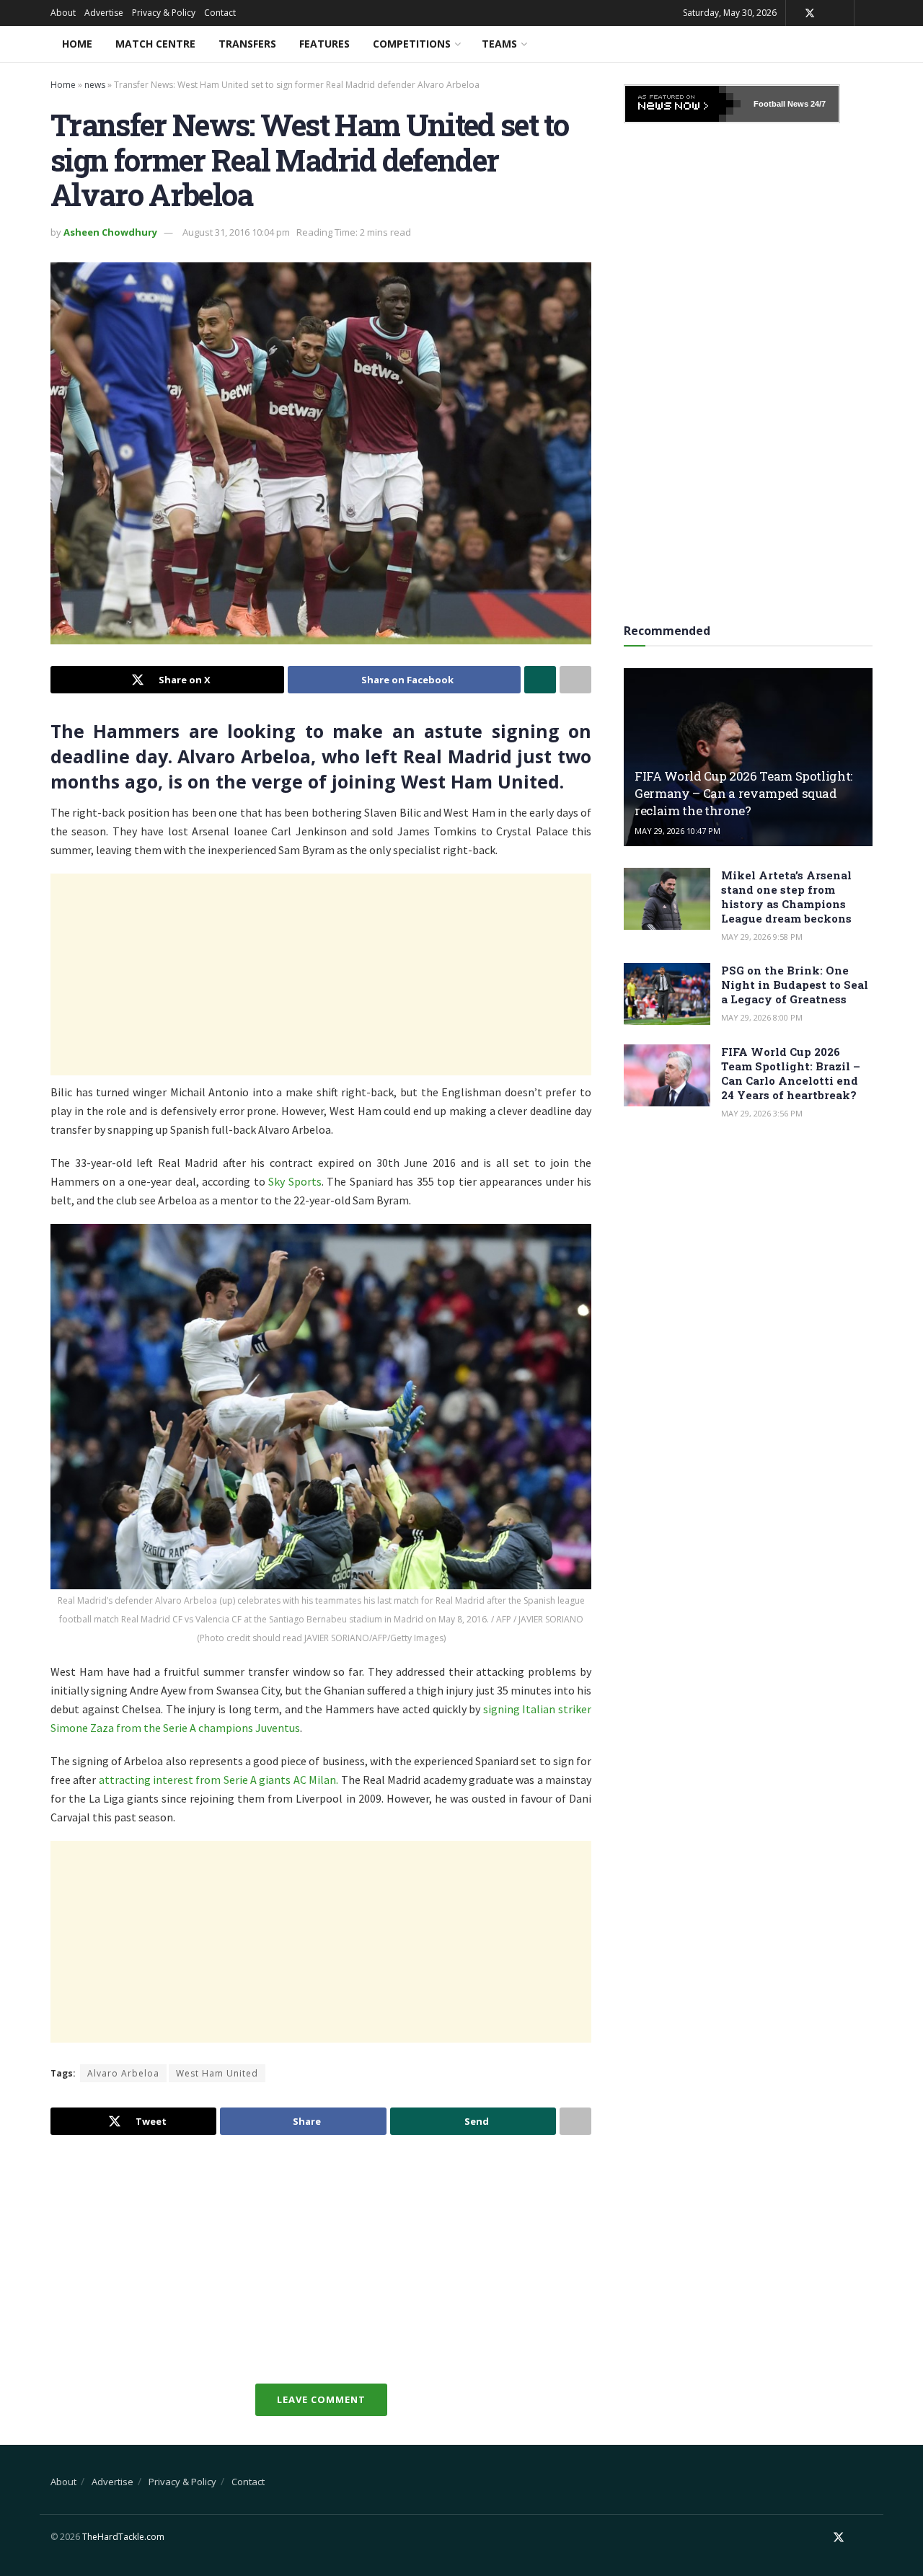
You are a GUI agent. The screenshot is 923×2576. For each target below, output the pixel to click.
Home (77, 44)
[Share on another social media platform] (575, 680)
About (63, 13)
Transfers (247, 44)
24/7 (817, 104)
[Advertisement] (321, 974)
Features (324, 44)
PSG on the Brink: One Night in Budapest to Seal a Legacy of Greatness (795, 985)
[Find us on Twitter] (810, 13)
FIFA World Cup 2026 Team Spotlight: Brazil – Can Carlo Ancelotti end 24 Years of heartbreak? (791, 1073)
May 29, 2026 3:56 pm (762, 1113)
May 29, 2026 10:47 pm (677, 831)
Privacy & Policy (164, 13)
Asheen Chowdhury (110, 232)
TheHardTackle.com (123, 2537)
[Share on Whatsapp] (540, 680)
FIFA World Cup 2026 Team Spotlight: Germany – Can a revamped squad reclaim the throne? (743, 793)
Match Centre (155, 44)
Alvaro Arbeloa (123, 2073)
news (95, 85)
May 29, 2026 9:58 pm (762, 937)
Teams (499, 44)
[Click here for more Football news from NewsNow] (683, 104)
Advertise (104, 13)
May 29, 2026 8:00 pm (762, 1017)
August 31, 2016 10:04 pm (236, 232)
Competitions (412, 44)
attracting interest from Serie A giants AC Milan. (218, 1780)
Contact (220, 13)
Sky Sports (295, 1181)
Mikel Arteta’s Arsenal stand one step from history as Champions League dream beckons (786, 897)
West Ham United (217, 2073)
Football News (781, 104)
